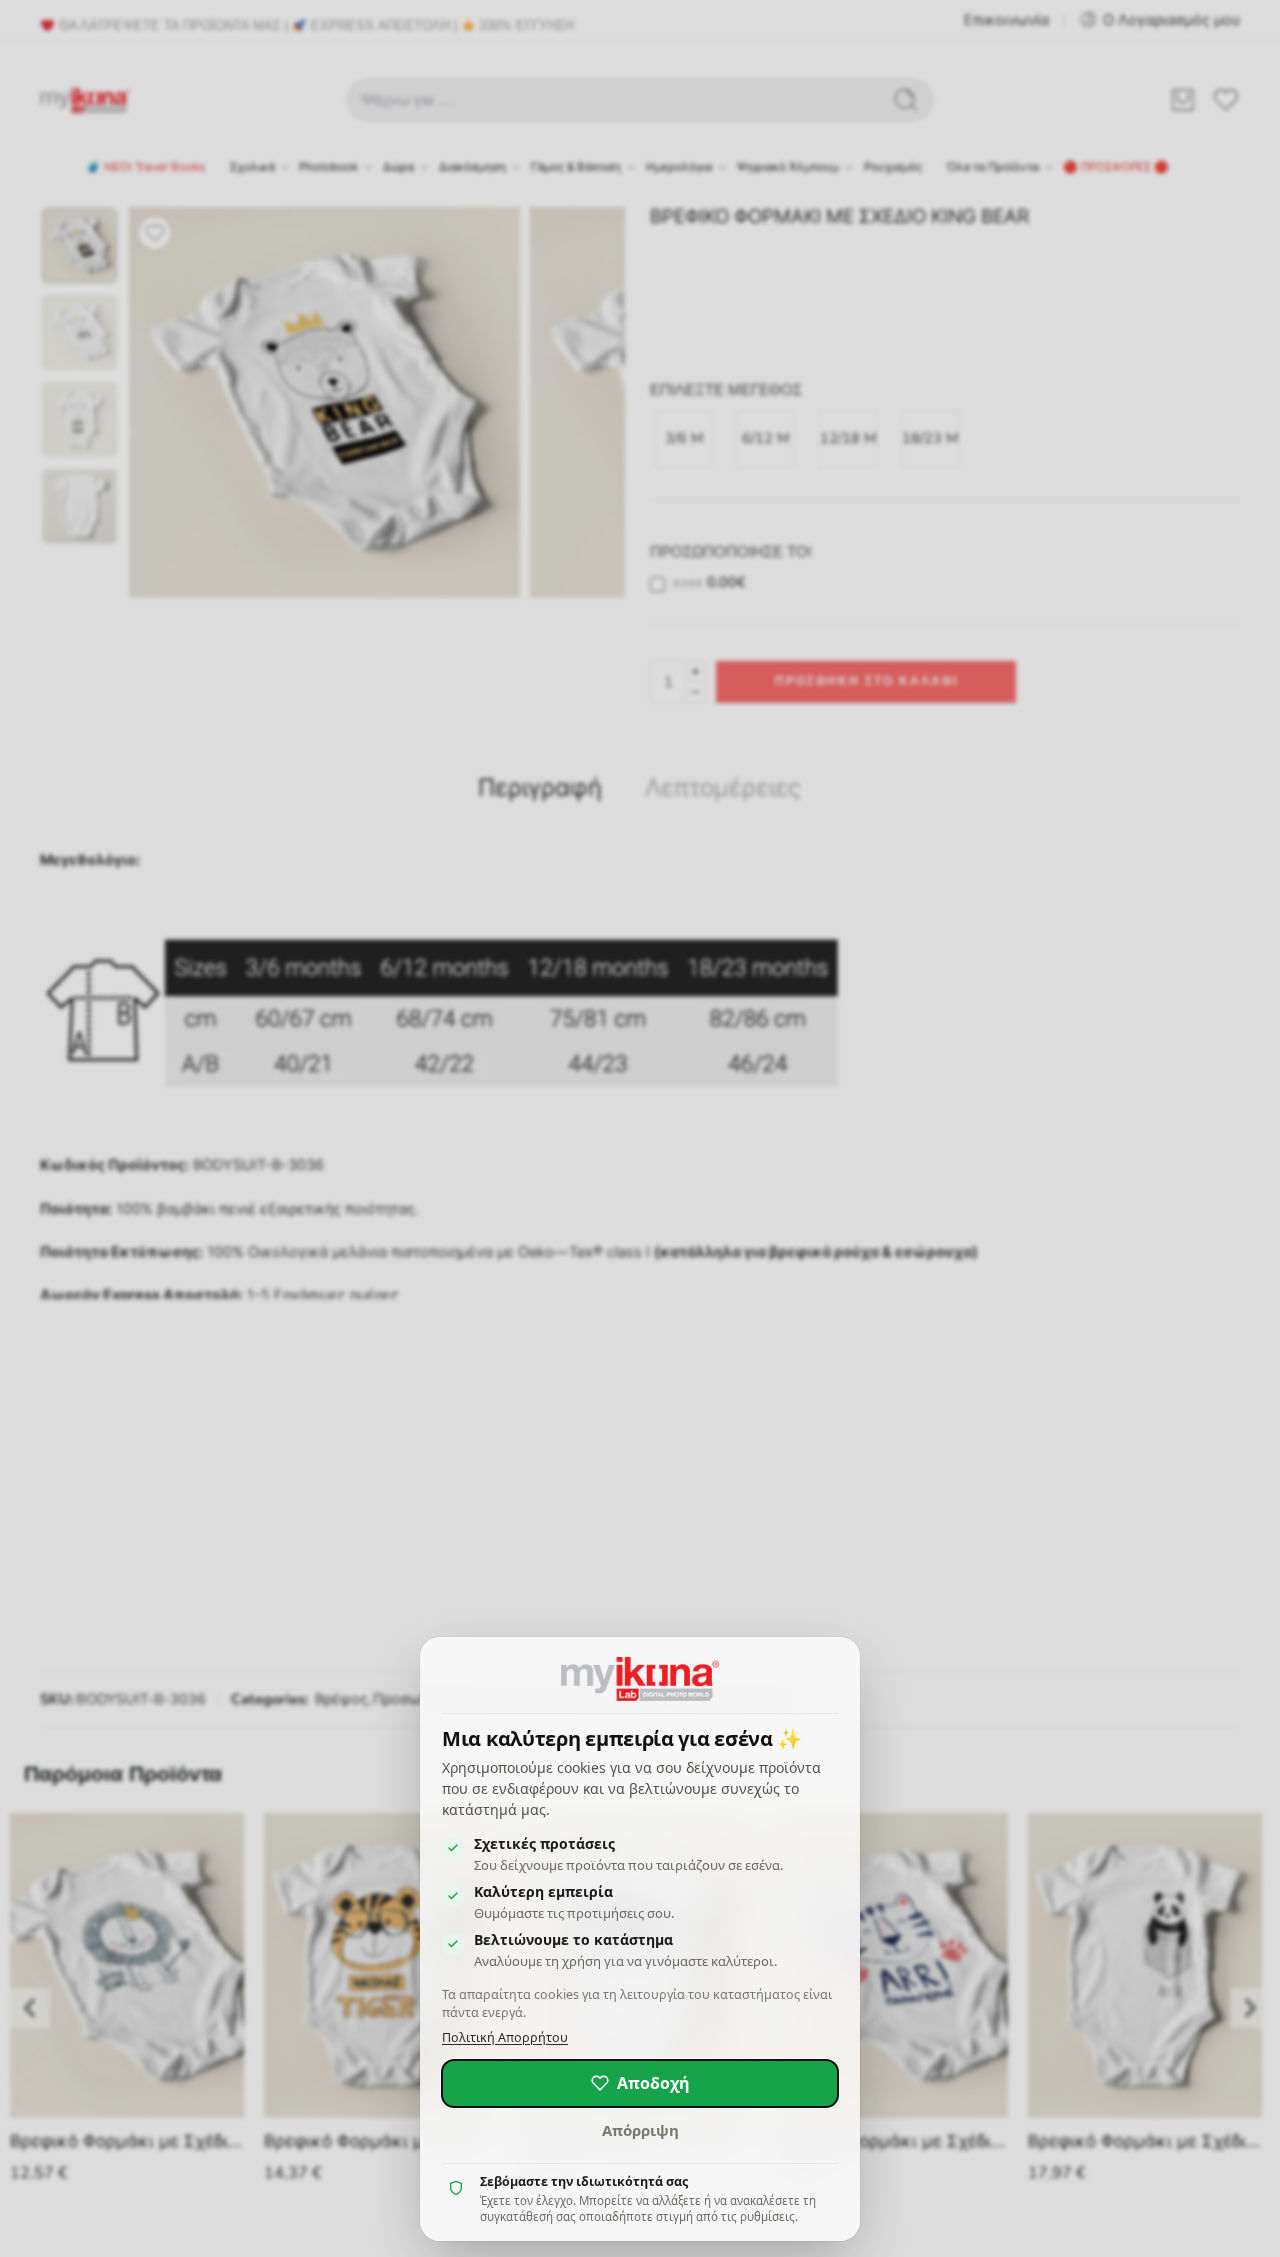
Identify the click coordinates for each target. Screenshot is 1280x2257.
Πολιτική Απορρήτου (505, 2037)
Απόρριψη (640, 2130)
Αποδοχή (653, 2083)
